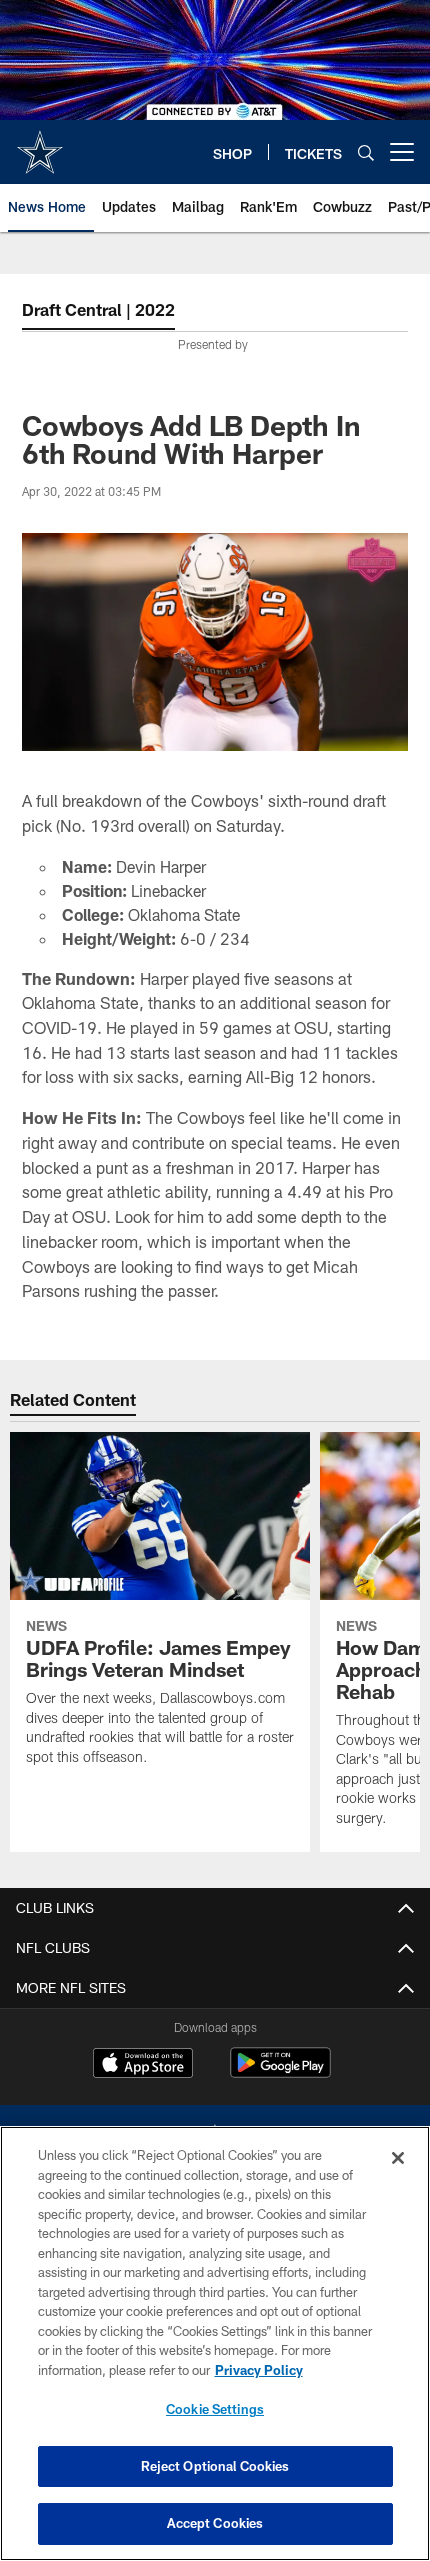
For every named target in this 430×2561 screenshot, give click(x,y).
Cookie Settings (215, 2409)
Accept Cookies (215, 2523)
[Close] (398, 2158)
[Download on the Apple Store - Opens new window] (143, 2065)
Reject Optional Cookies (215, 2466)
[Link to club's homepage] (40, 144)
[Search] (366, 152)
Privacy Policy (259, 2370)
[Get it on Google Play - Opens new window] (280, 2072)
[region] (215, 2343)
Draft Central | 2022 (98, 309)
